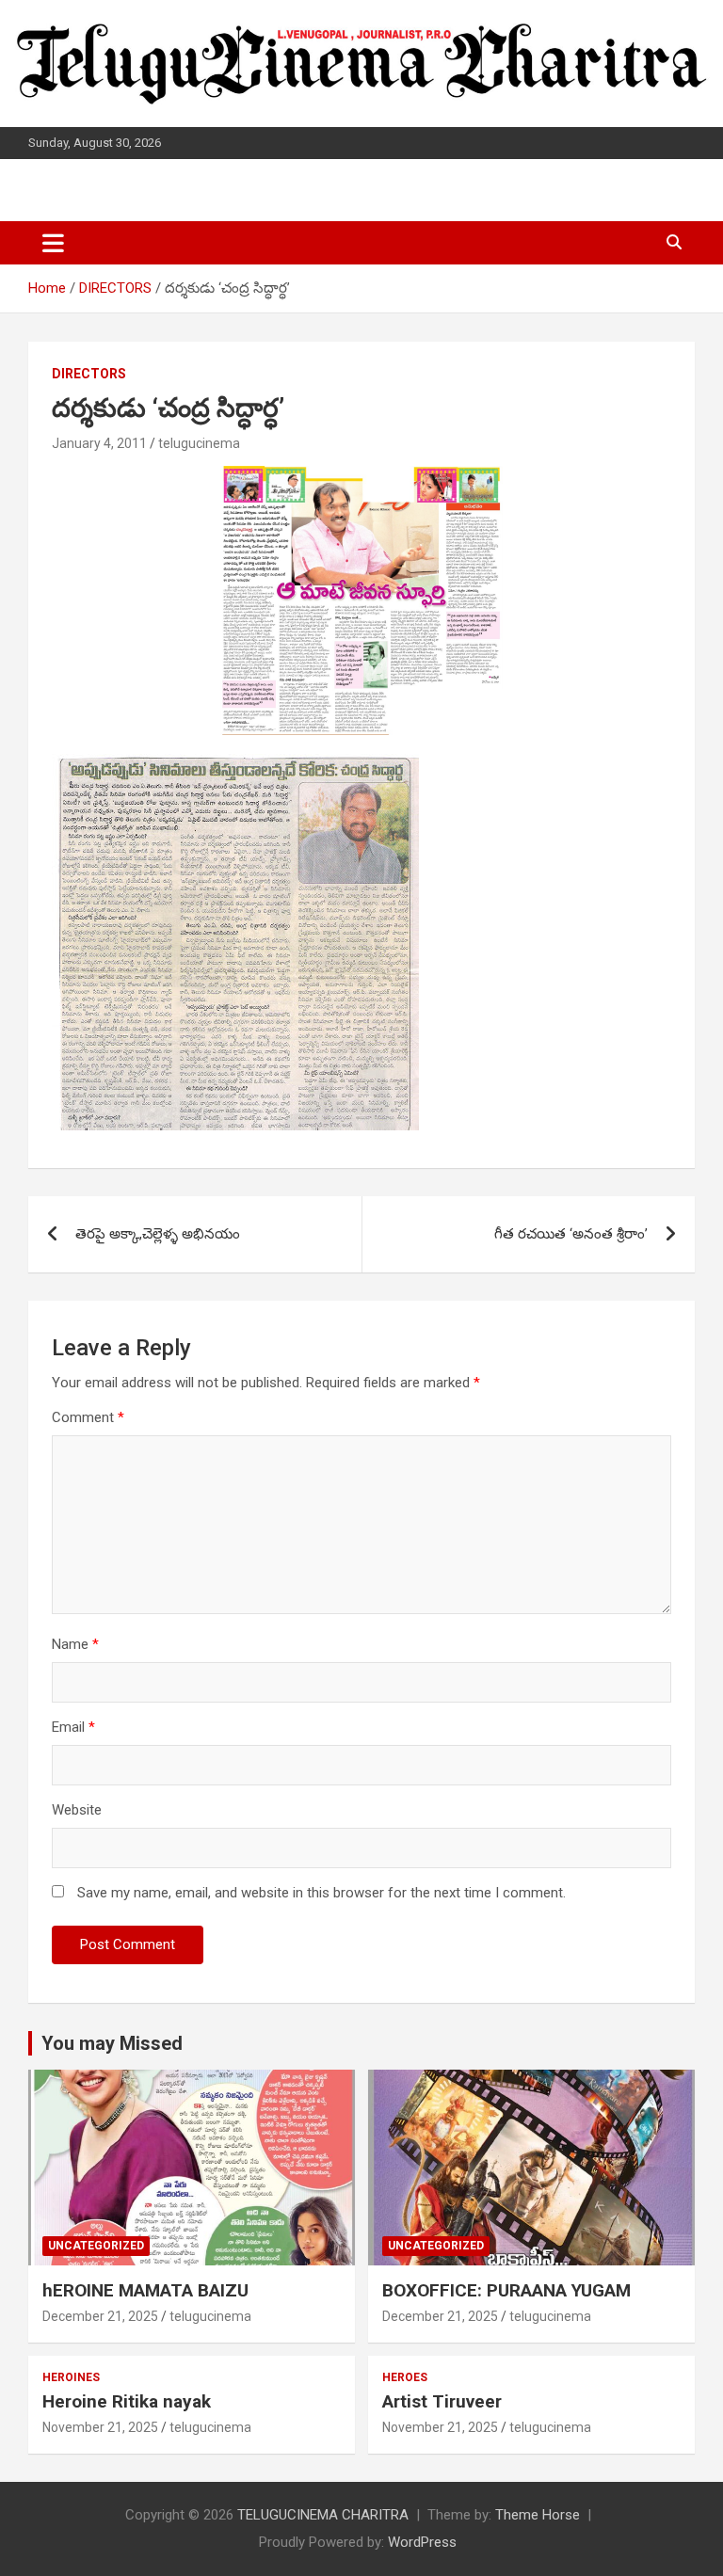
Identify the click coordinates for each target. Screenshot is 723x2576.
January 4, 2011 (99, 443)
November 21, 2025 (100, 2427)
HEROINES (71, 2377)
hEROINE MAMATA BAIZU (145, 2290)
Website (77, 1810)
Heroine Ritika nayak (127, 2401)
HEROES (405, 2377)
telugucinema (199, 443)
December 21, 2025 (100, 2316)
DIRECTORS (89, 374)
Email (73, 1727)
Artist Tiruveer (442, 2401)
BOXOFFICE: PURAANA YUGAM (506, 2290)
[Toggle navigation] (53, 243)
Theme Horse (538, 2515)
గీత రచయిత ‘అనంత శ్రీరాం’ (571, 1234)
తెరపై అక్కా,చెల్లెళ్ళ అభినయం (158, 1234)
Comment (88, 1417)
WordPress (422, 2542)
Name (75, 1644)
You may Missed (112, 2043)
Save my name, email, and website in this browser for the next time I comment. (321, 1893)
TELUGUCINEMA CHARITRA (323, 2515)
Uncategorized (96, 2246)
